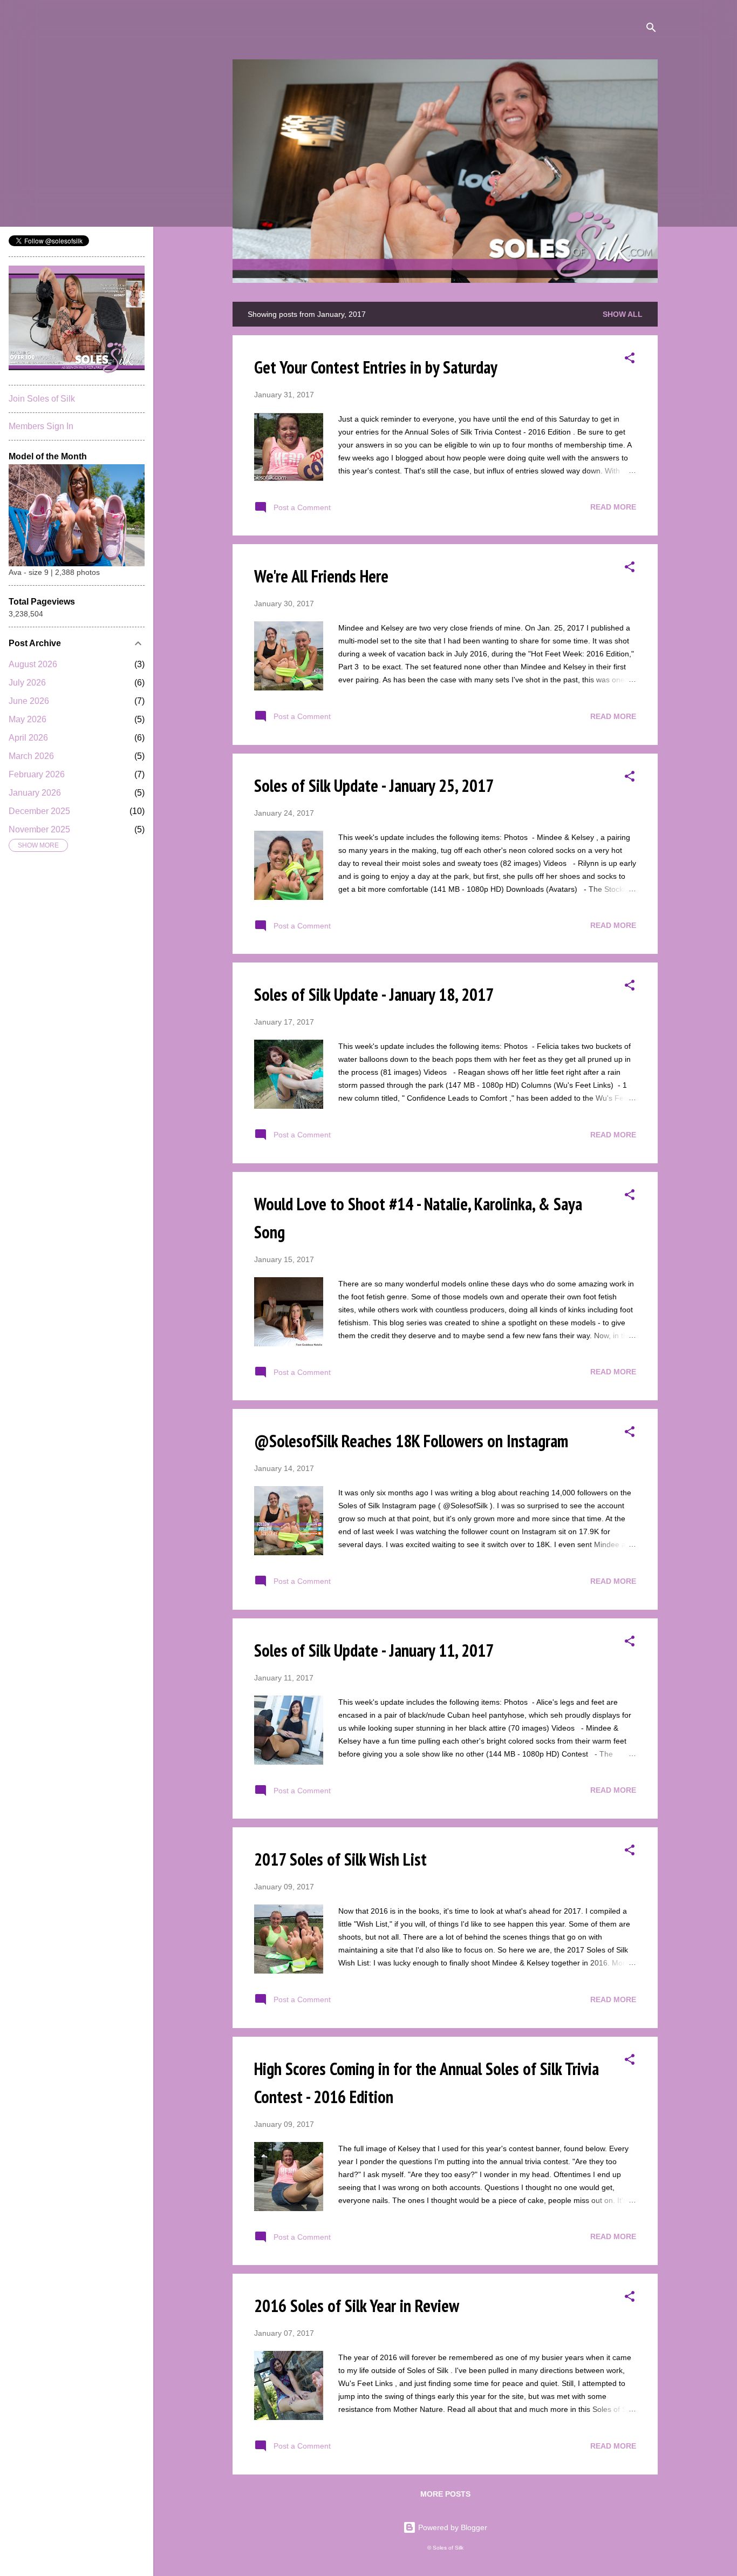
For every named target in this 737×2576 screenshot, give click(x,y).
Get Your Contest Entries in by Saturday (376, 367)
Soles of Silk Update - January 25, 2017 (374, 785)
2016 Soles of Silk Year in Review (357, 2306)
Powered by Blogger (452, 2527)
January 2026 (35, 793)
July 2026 (27, 683)
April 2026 (28, 738)
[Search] (651, 29)
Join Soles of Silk (42, 399)
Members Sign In (41, 426)
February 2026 (37, 774)
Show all (623, 314)
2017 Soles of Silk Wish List (340, 1859)
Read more (613, 507)
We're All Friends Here (321, 576)
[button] (630, 360)
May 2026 (28, 719)
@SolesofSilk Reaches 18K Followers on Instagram (411, 1441)
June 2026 (29, 701)
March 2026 (31, 756)
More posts (445, 2494)
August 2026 (33, 664)
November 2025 (39, 829)
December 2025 (39, 811)
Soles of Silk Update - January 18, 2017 (374, 994)
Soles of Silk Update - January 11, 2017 (374, 1650)
